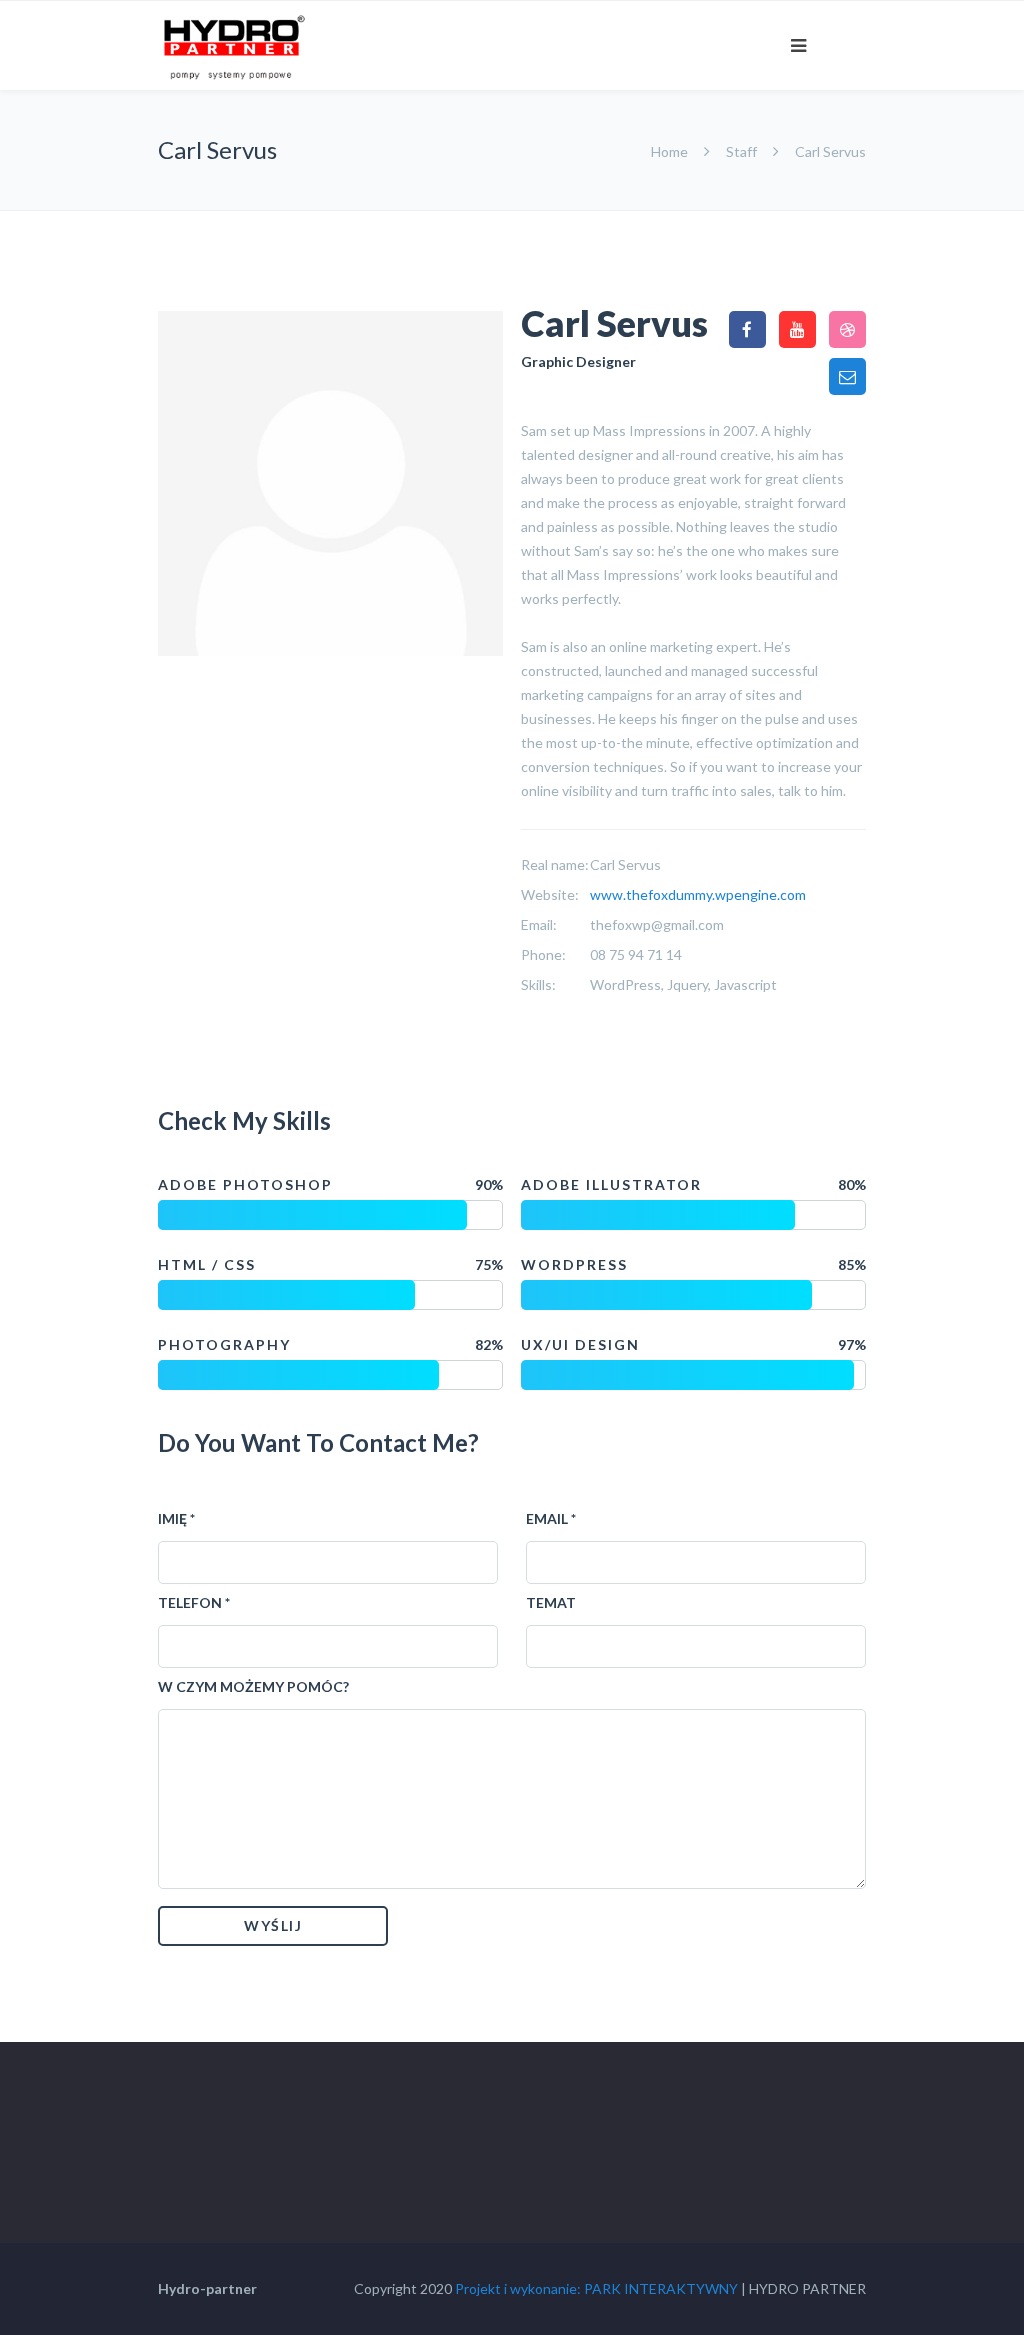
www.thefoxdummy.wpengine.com (698, 894)
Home (671, 151)
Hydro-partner (207, 2288)
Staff (741, 151)
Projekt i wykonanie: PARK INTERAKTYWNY (596, 2288)
